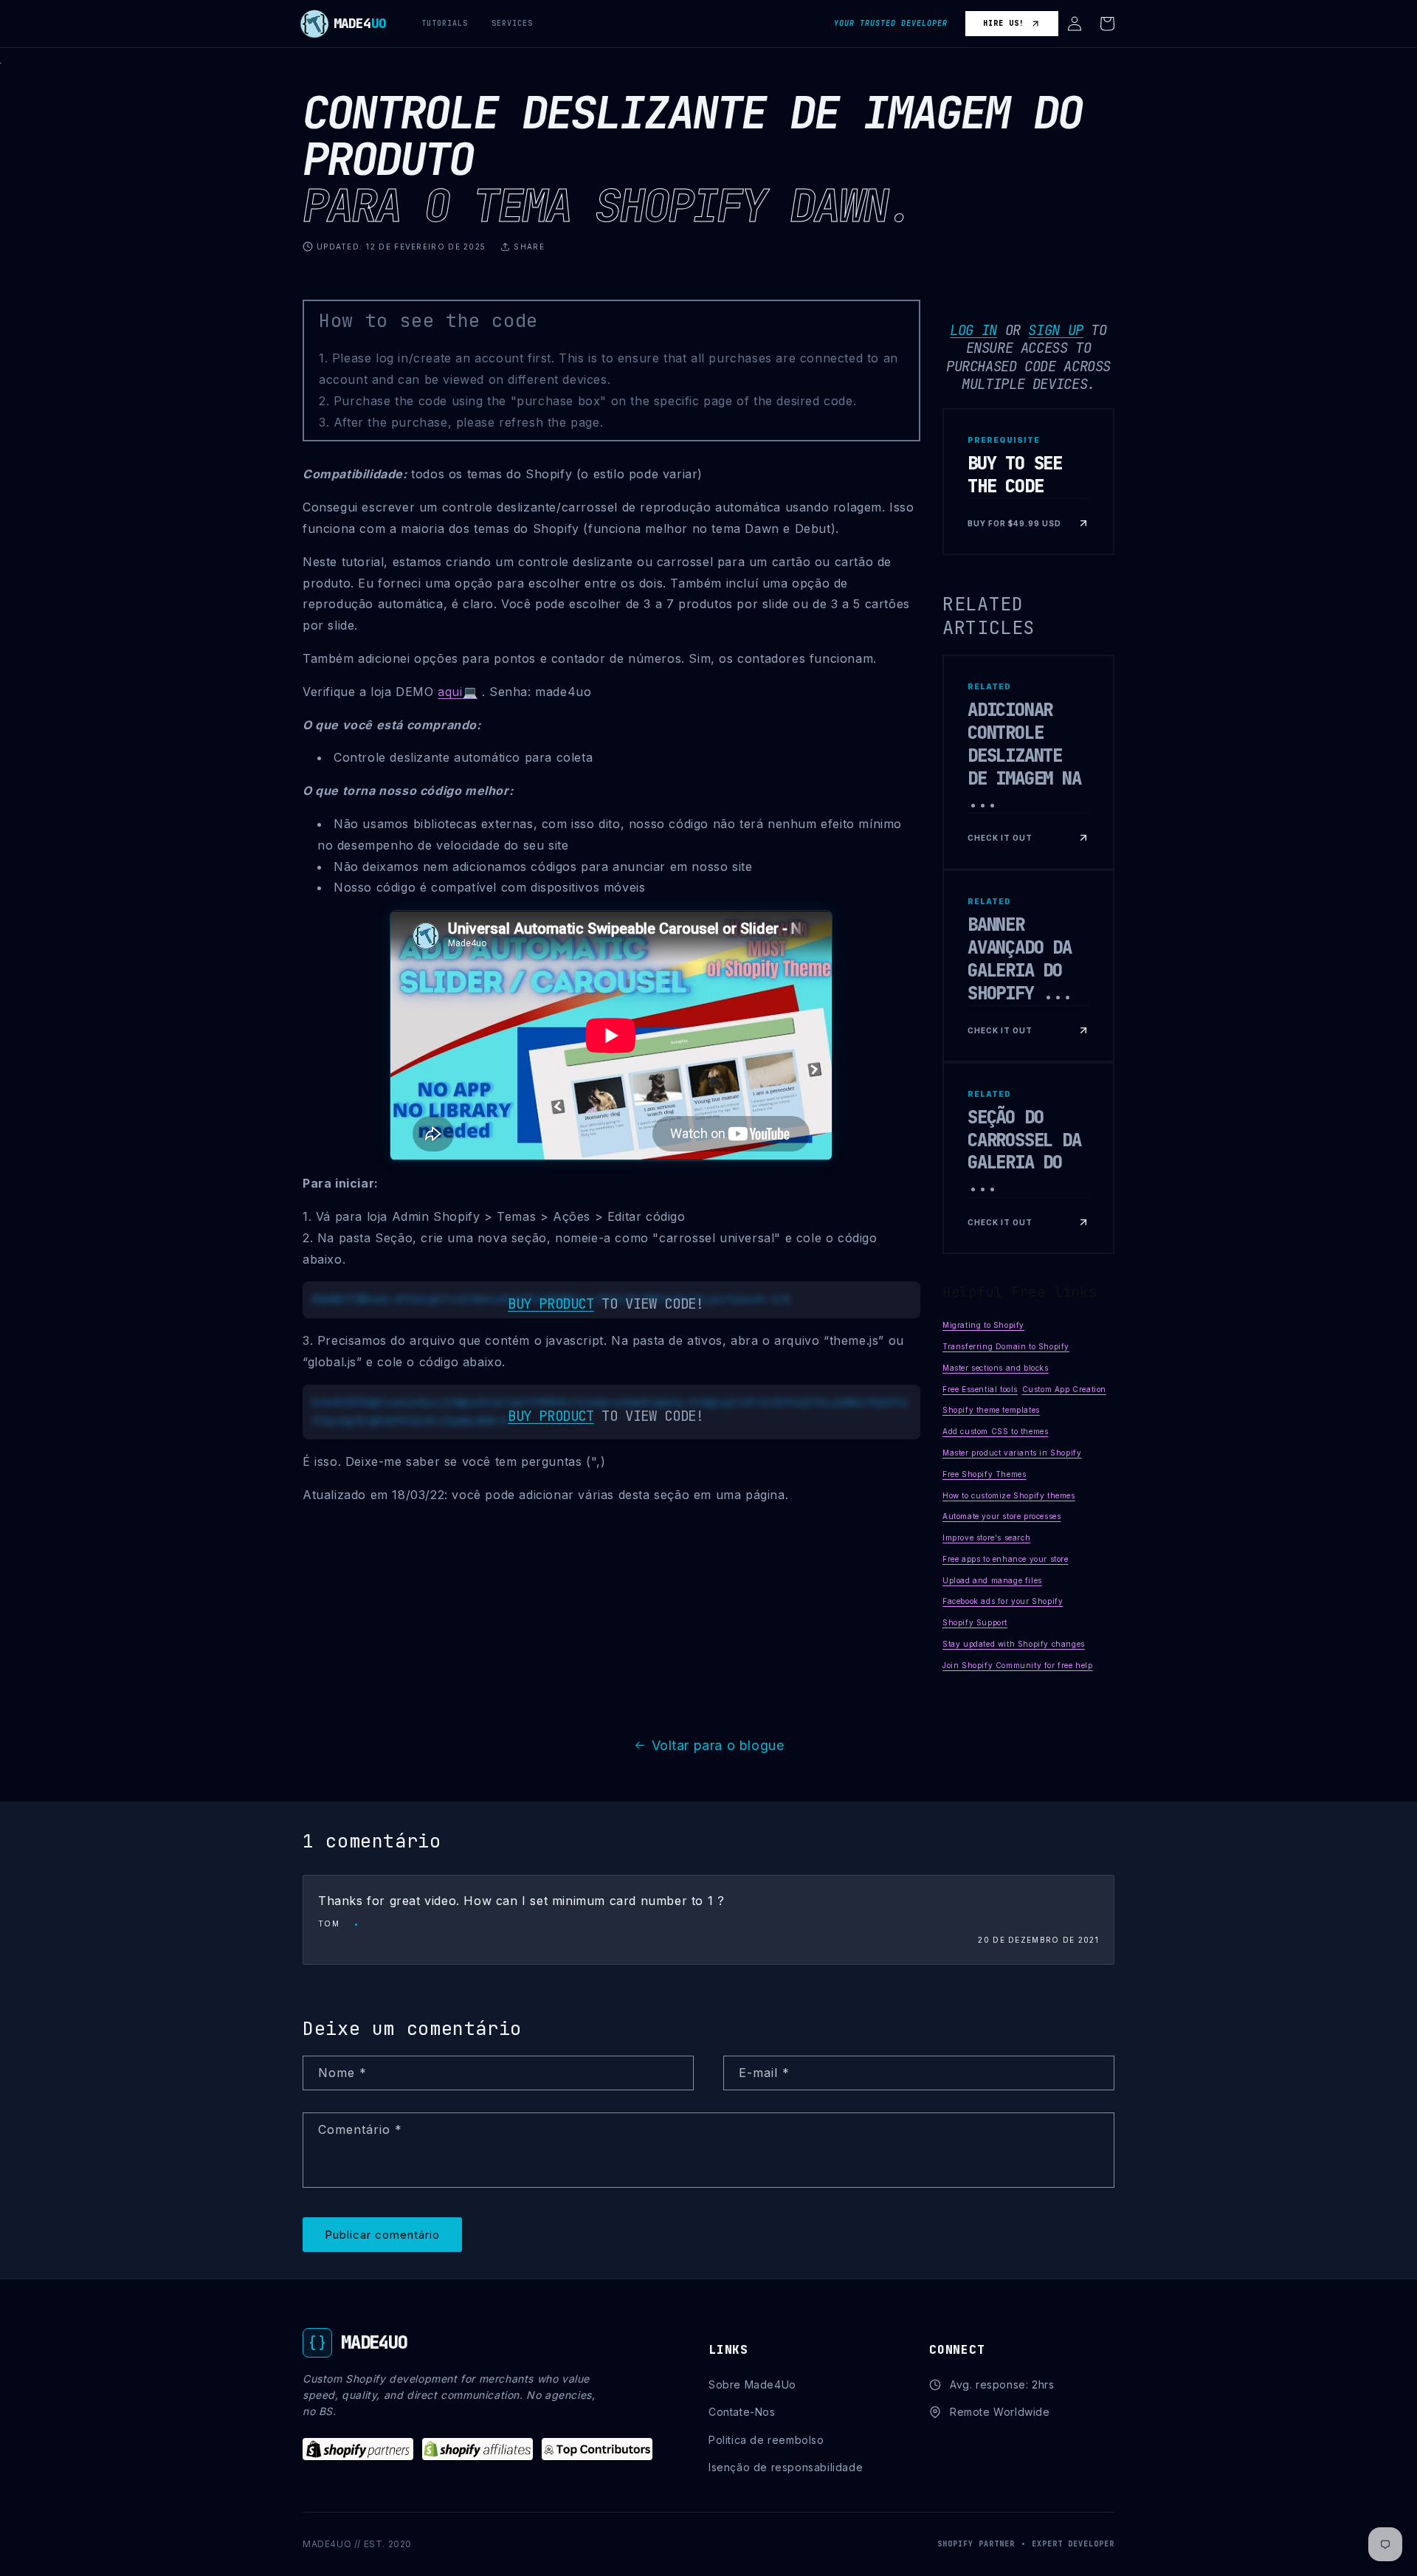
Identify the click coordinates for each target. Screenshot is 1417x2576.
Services (512, 23)
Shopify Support (975, 1622)
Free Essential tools (980, 1389)
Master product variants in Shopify (1012, 1453)
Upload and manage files (992, 1580)
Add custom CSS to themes (995, 1431)
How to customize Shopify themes (1009, 1495)
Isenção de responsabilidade (786, 2467)
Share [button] (529, 247)
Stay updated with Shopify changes (1014, 1644)
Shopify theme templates (991, 1410)
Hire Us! (1004, 23)
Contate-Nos (742, 2412)
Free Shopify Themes (984, 1474)
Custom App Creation (1064, 1389)
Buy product (551, 1304)
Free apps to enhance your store (1006, 1559)
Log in (973, 330)
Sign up (1055, 330)
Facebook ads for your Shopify (1003, 1601)
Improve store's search (986, 1537)
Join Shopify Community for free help (1018, 1665)
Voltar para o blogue (718, 1745)
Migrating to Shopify (983, 1325)
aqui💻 (458, 692)
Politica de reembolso (766, 2440)
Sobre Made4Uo (752, 2384)
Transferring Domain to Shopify (1006, 1346)
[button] (1075, 24)
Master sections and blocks (996, 1368)
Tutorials (445, 23)
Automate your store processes (1001, 1516)
